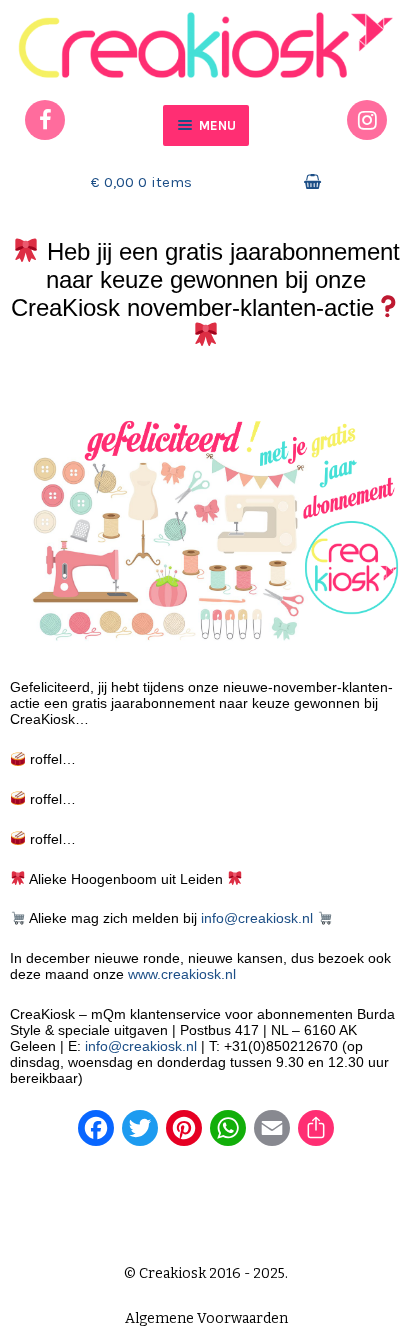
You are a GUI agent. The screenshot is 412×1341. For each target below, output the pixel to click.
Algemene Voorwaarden (206, 1318)
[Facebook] (96, 1135)
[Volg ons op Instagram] (367, 120)
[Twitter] (140, 1135)
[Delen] (316, 1135)
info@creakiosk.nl (257, 918)
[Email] (272, 1135)
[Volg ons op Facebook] (45, 120)
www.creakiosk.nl (182, 974)
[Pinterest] (184, 1135)
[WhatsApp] (228, 1135)
